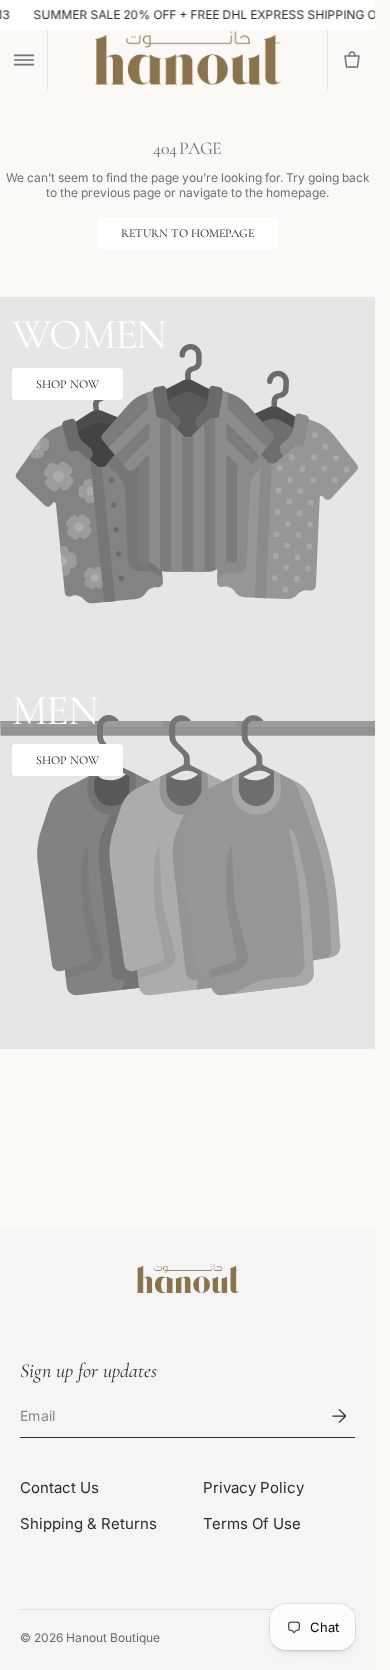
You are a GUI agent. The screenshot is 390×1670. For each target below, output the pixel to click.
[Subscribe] (339, 1416)
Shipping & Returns (88, 1523)
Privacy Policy (253, 1487)
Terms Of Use (252, 1523)
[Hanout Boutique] (188, 1279)
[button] (23, 60)
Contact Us (59, 1487)
